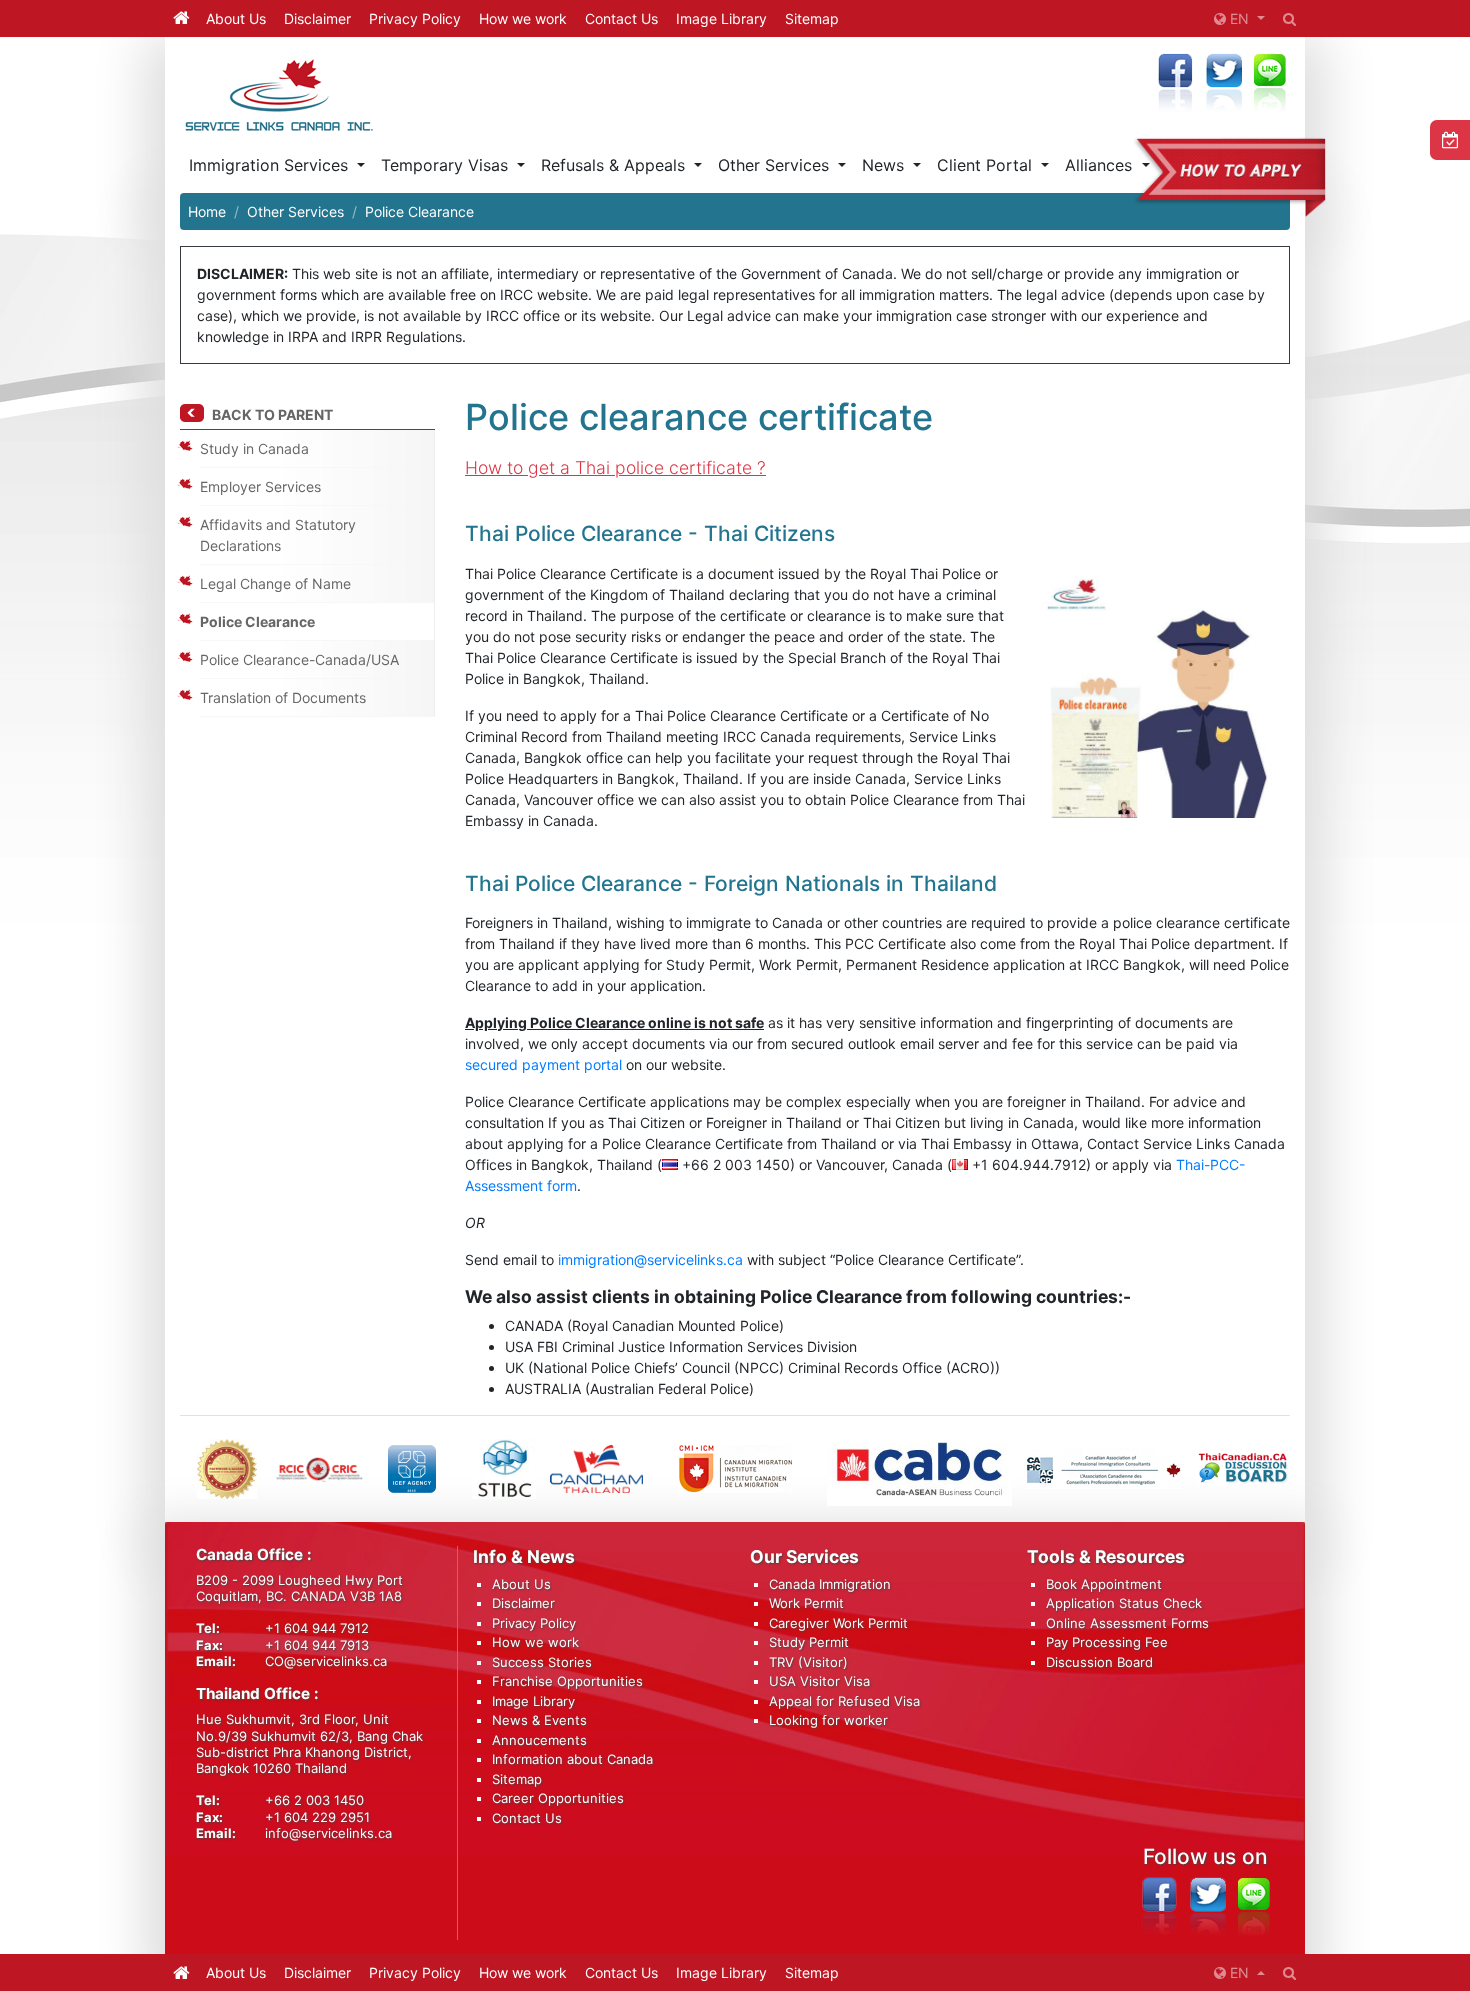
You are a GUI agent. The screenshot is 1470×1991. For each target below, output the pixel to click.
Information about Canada (572, 1759)
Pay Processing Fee (1107, 1642)
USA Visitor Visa (819, 1681)
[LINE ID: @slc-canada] (1254, 1907)
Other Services (776, 165)
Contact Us (621, 18)
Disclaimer (317, 18)
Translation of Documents (283, 697)
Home (207, 211)
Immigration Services (271, 165)
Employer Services (260, 486)
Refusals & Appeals (615, 165)
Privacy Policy (415, 18)
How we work (523, 18)
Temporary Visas (447, 165)
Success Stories (542, 1662)
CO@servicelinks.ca (326, 1661)
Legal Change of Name (275, 583)
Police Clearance (257, 621)
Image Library (721, 18)
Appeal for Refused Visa (844, 1701)
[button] (1239, 18)
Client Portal (987, 165)
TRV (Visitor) (808, 1662)
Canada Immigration (830, 1584)
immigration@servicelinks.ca (650, 1259)
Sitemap (812, 18)
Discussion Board (1099, 1662)
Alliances (1101, 165)
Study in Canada (254, 448)
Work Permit (806, 1603)
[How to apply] (1212, 177)
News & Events (539, 1720)
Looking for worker (828, 1720)
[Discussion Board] (1243, 1468)
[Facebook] (1174, 84)
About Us (236, 18)
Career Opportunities (558, 1798)
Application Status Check (1124, 1603)
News (885, 165)
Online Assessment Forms (1127, 1623)
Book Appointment (1104, 1584)
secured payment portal (543, 1064)
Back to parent (272, 414)
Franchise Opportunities (567, 1681)
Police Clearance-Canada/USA (299, 659)
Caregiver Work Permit (838, 1623)
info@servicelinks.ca (328, 1833)
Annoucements (539, 1740)
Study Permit (809, 1642)
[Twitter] (1223, 84)
